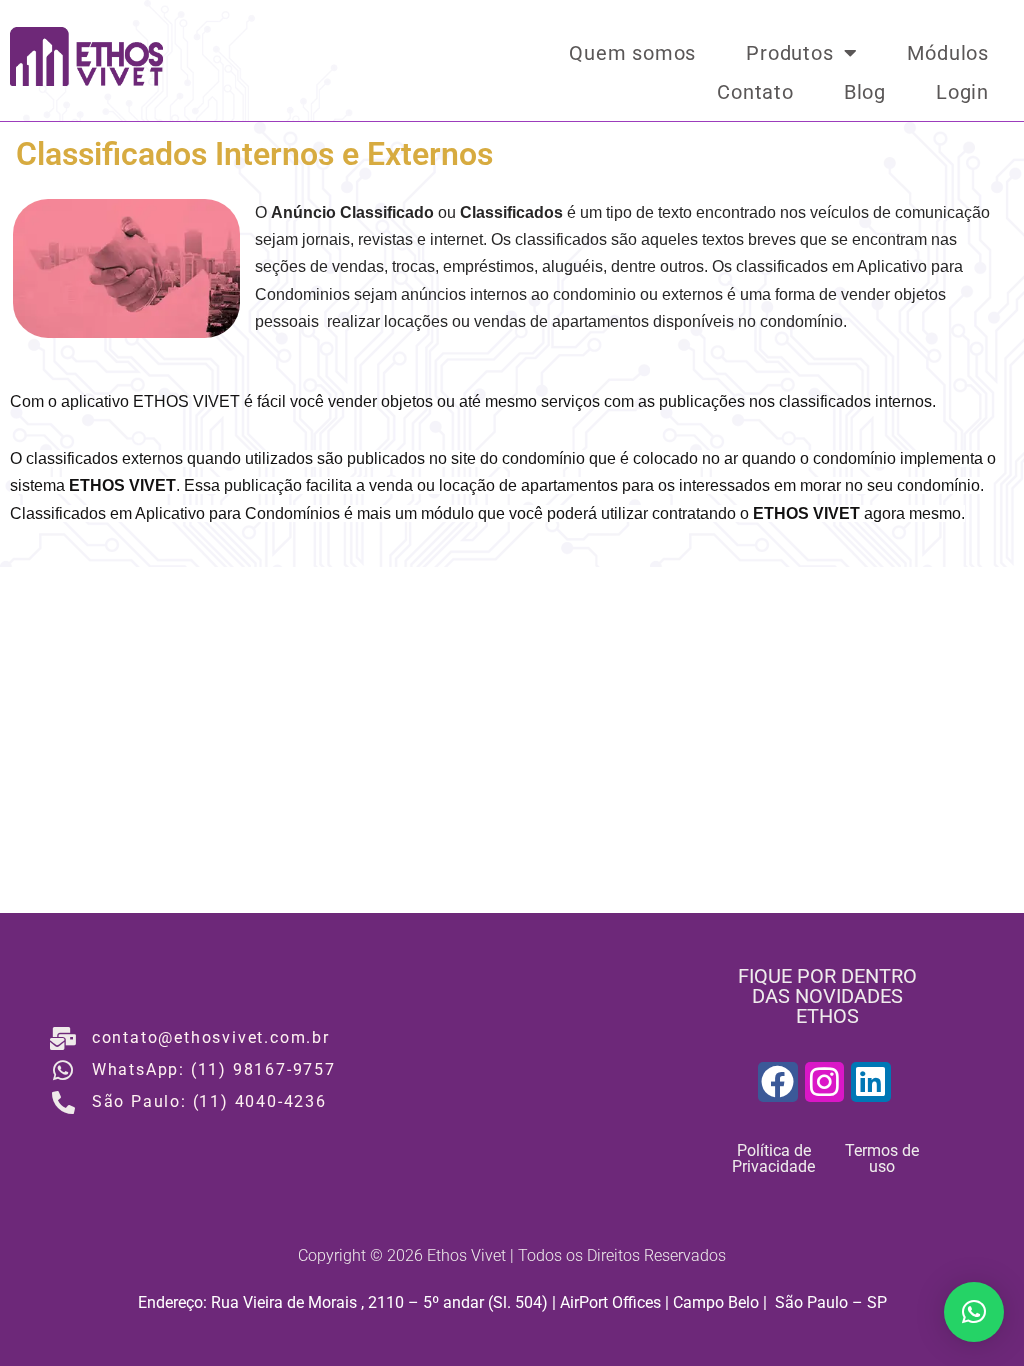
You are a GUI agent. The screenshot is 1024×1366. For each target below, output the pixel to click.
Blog (865, 92)
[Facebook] (778, 1082)
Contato (755, 92)
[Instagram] (825, 1082)
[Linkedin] (871, 1082)
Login (962, 92)
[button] (974, 1312)
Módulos (948, 53)
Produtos (789, 53)
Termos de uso (882, 1158)
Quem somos (632, 53)
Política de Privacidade (773, 1158)
